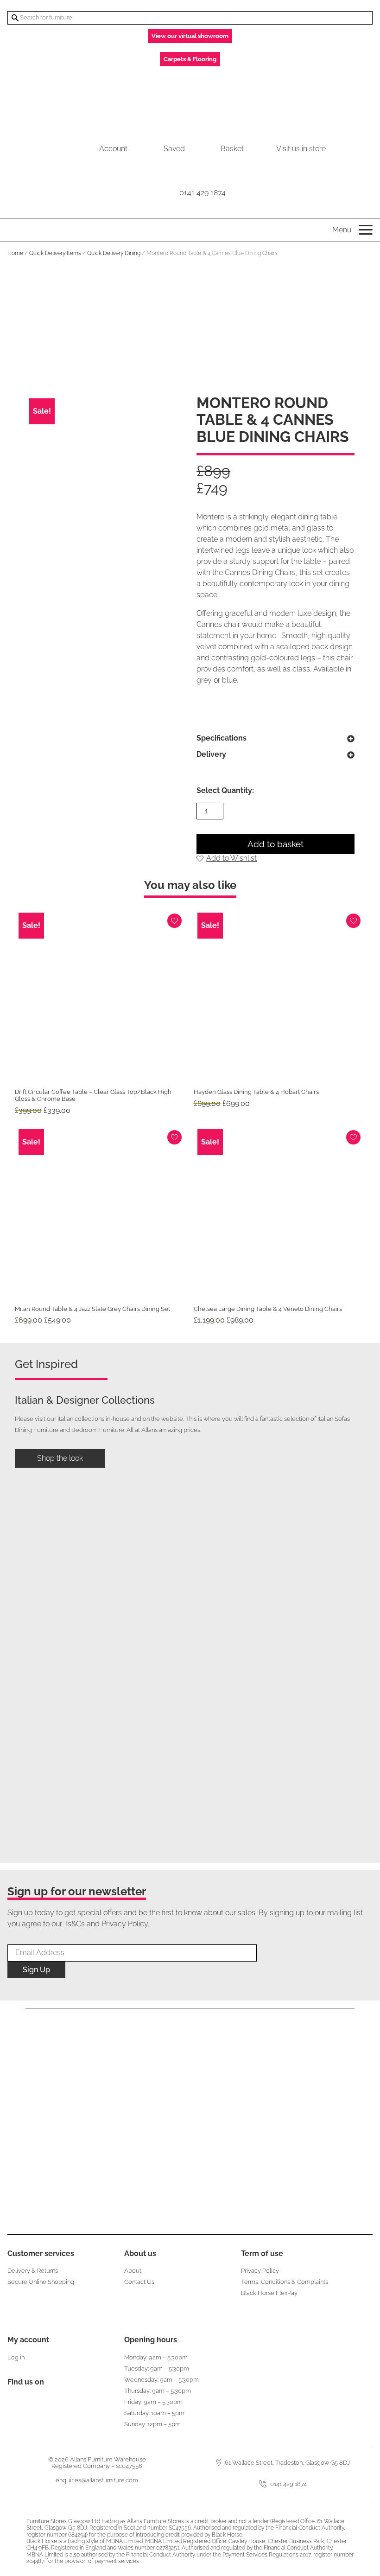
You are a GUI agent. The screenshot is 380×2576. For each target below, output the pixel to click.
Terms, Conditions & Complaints (285, 2282)
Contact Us (139, 2282)
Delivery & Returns (33, 2271)
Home (15, 253)
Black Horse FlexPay (269, 2293)
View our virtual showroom (190, 36)
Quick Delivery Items (55, 253)
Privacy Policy (260, 2271)
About (133, 2271)
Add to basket (275, 844)
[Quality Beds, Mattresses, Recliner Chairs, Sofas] (190, 99)
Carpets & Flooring (190, 59)
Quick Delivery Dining (114, 253)
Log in (16, 2357)
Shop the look (60, 1458)
